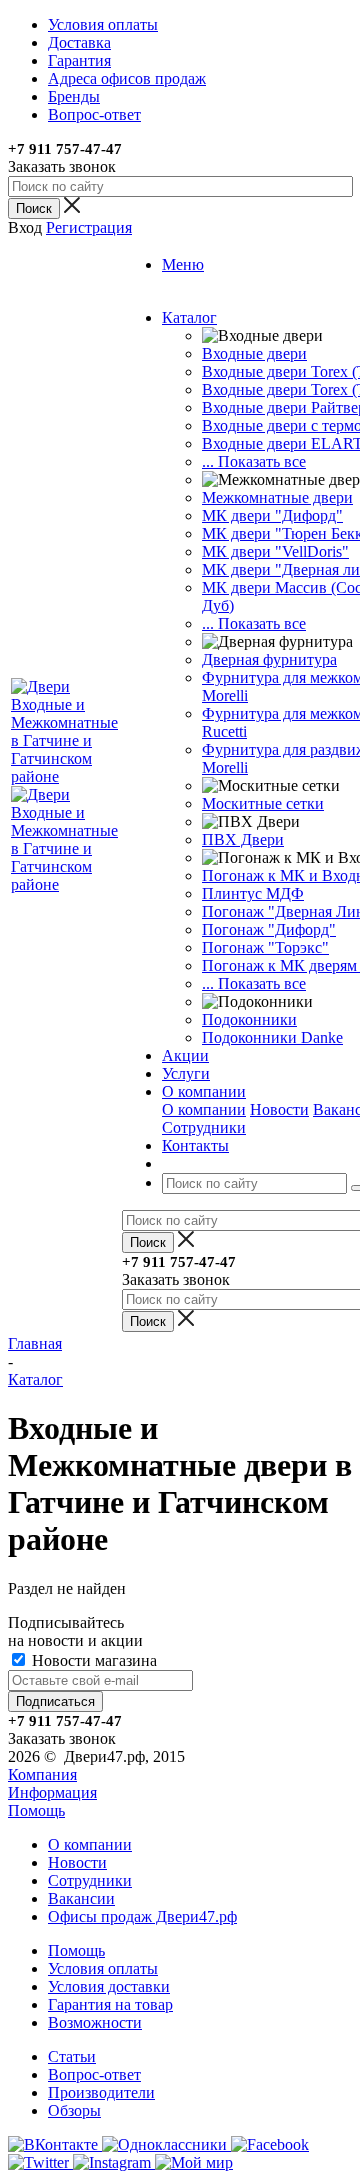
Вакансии (81, 1898)
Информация (52, 1792)
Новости (279, 1109)
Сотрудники (204, 1127)
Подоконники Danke (272, 1037)
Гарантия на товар (110, 2004)
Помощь (36, 1810)
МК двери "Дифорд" (272, 515)
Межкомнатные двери (277, 497)
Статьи (72, 2056)
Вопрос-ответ (94, 2074)
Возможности (95, 2022)
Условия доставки (109, 1986)
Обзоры (74, 2110)
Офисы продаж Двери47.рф (142, 1916)
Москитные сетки (263, 803)
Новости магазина (92, 1660)
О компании (204, 1109)
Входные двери (254, 353)
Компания (42, 1774)
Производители (101, 2092)
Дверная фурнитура (269, 659)
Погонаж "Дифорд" (269, 929)
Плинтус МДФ (253, 893)
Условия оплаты (103, 1968)
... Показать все (254, 461)
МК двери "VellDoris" (275, 551)
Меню (183, 264)
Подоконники (249, 1019)
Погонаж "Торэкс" (265, 947)
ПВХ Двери (243, 839)
